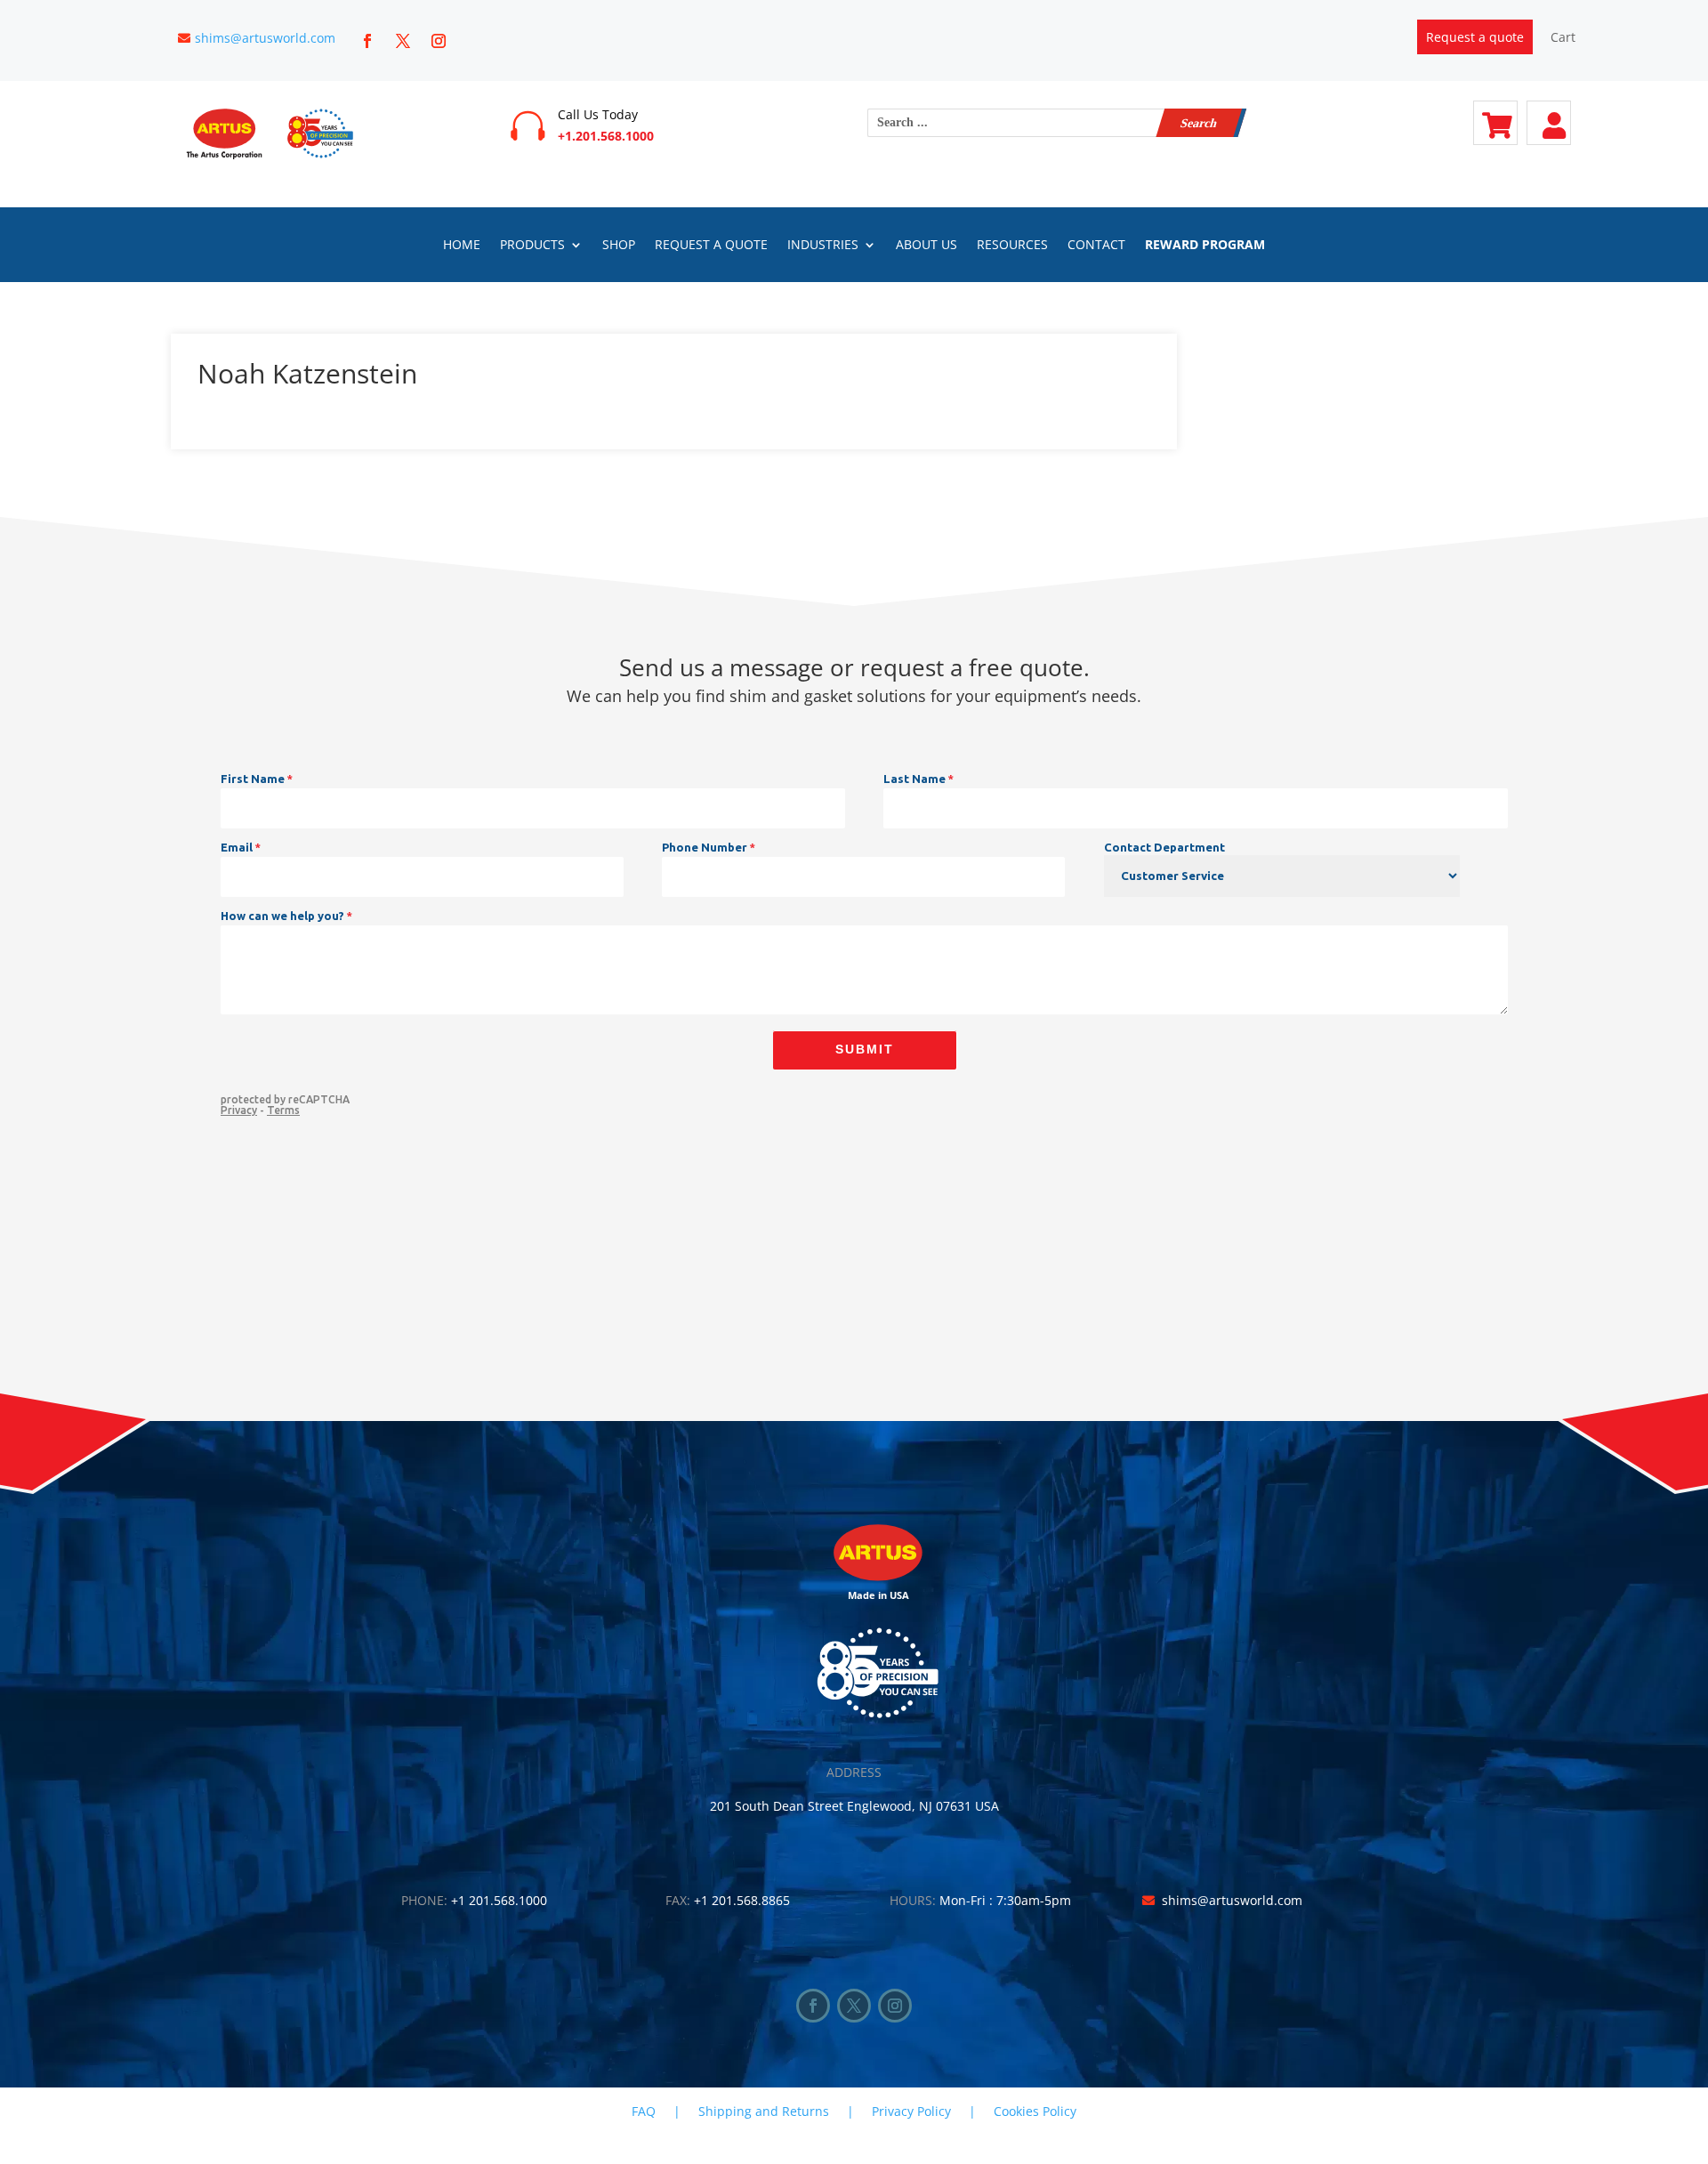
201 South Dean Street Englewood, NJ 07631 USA (854, 1806)
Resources (1012, 246)
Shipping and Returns (764, 2111)
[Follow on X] (403, 41)
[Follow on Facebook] (367, 41)
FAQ (644, 2111)
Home (462, 246)
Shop (619, 246)
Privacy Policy (911, 2111)
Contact (1096, 246)
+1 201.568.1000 (499, 1900)
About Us (927, 246)
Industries (823, 246)
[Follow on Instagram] (439, 41)
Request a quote (1475, 37)
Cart (1563, 37)
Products (532, 246)
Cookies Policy (1035, 2111)
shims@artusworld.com (265, 38)
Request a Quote (711, 246)
